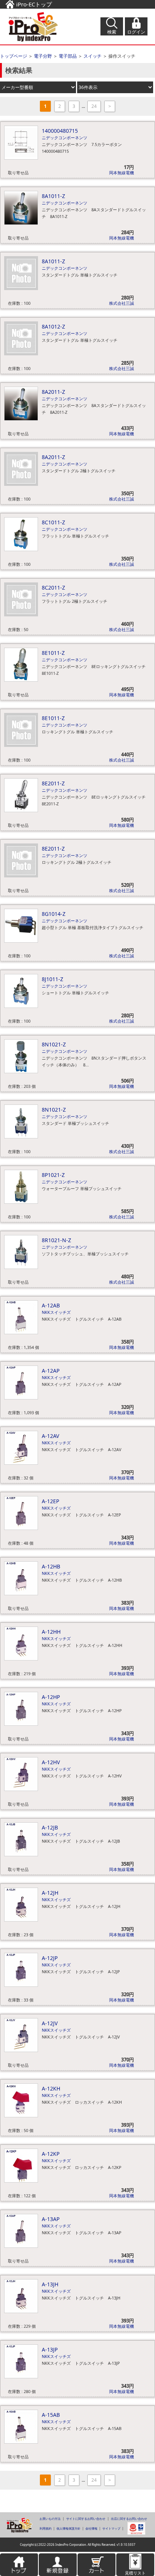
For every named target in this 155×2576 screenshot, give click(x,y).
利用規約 (46, 2528)
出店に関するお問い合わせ (129, 2518)
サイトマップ (111, 2528)
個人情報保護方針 (68, 2528)
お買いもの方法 (50, 2518)
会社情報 (91, 2528)
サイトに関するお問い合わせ (86, 2518)
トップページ (14, 56)
